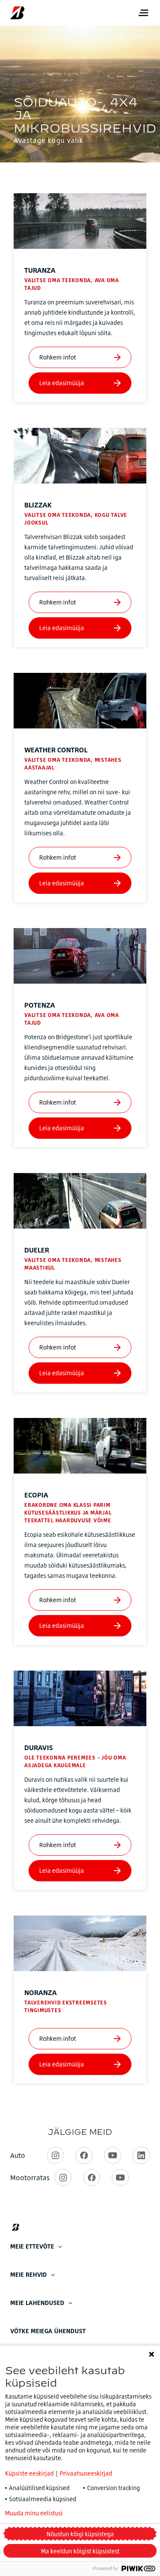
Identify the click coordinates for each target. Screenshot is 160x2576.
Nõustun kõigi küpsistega (80, 2534)
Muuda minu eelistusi (34, 2513)
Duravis (39, 1748)
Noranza (41, 1992)
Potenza (40, 1005)
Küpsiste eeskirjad (29, 2473)
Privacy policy (105, 2513)
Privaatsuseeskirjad (86, 2473)
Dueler (37, 1250)
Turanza (40, 270)
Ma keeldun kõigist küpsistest (80, 2551)
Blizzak (38, 505)
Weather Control (56, 750)
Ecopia (36, 1495)
